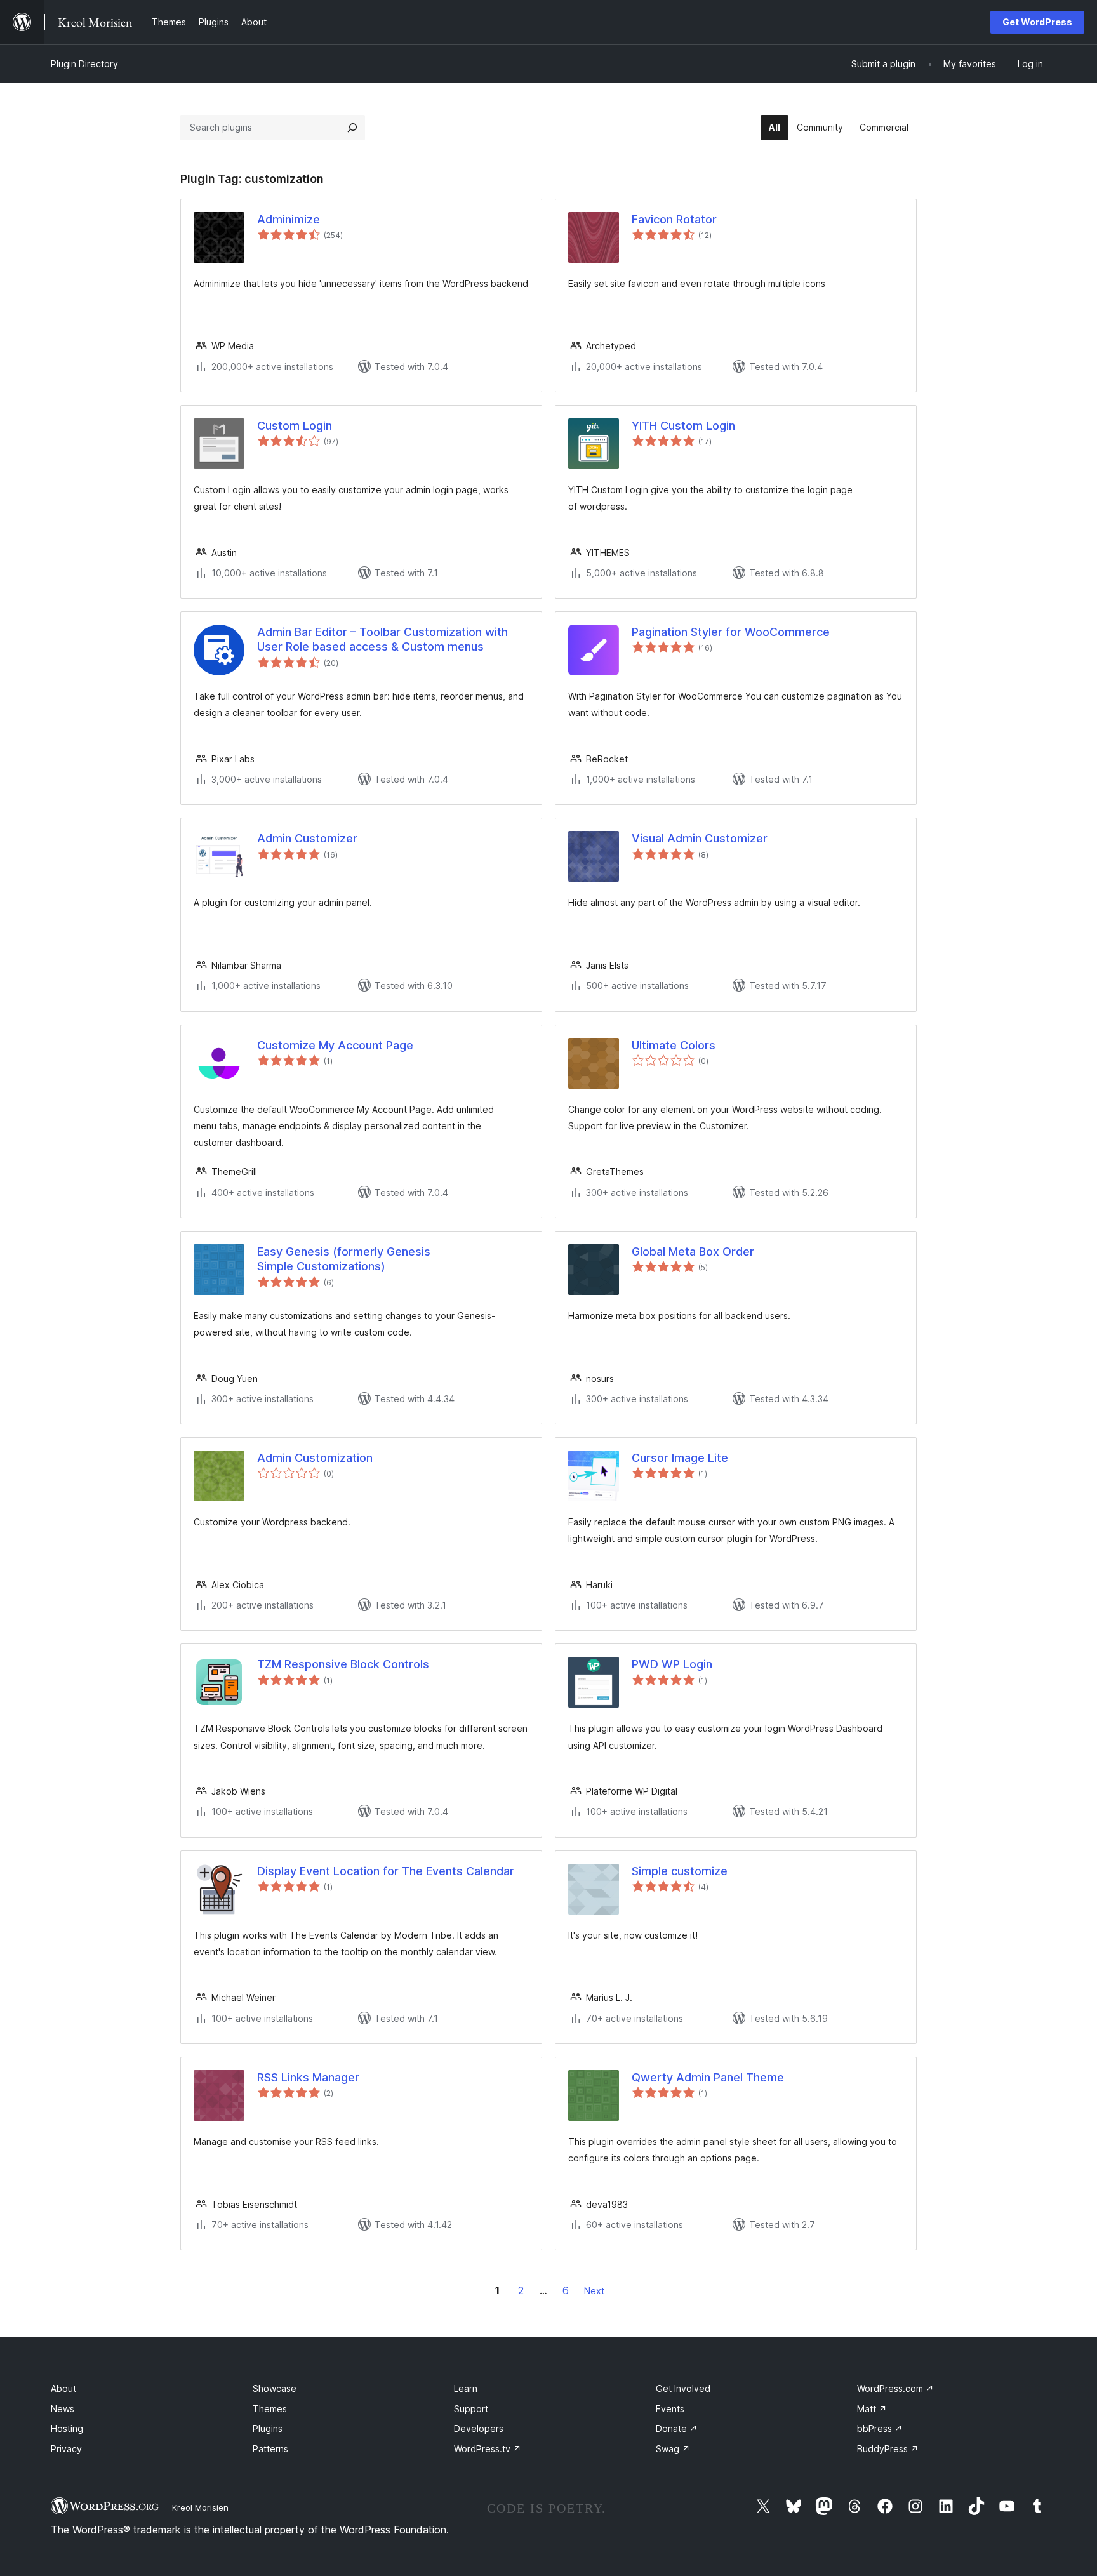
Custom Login (295, 426)
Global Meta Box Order (693, 1251)
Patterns (270, 2449)
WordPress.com (895, 2388)
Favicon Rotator (674, 219)
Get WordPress (1037, 22)
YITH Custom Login (683, 426)
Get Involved (683, 2388)
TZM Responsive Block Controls (343, 1664)
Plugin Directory (84, 64)
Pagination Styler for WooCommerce (731, 632)
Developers (479, 2428)
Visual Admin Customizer (700, 838)
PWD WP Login (672, 1664)
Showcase (275, 2388)
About (63, 2388)
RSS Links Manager (308, 2077)
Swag (673, 2449)
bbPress (880, 2428)
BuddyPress (888, 2449)
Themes (270, 2409)
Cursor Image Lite (680, 1458)
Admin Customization (315, 1458)
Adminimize (289, 219)
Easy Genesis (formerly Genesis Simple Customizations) (344, 1259)
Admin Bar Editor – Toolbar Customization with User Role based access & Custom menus (382, 639)
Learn (466, 2388)
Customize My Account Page (335, 1045)
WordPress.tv (488, 2449)
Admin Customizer (307, 838)
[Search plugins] (352, 128)
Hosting (67, 2428)
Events (670, 2409)
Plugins (268, 2428)
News (63, 2409)
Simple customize (680, 1871)
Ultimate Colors (674, 1045)
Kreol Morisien (200, 2507)
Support (471, 2409)
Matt (872, 2409)
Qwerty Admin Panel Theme (708, 2077)
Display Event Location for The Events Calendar (386, 1871)
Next (594, 2291)
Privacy (66, 2449)
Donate (677, 2428)
